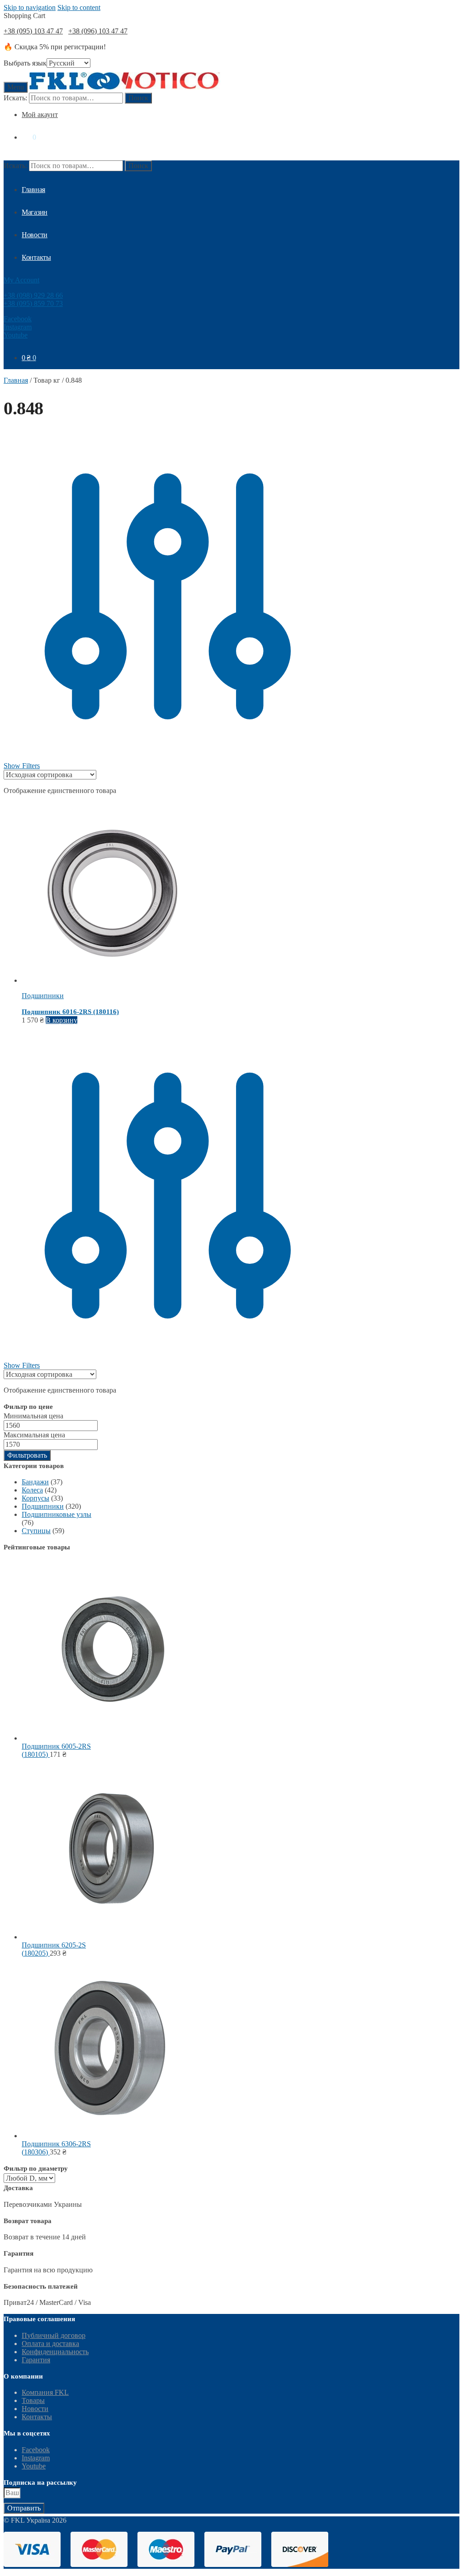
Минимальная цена (33, 1416)
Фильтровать (27, 1455)
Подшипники (43, 996)
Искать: (15, 98)
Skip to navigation (30, 7)
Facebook (18, 319)
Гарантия (36, 2360)
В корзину (61, 1020)
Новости (35, 2409)
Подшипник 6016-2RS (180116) (70, 1012)
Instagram (18, 327)
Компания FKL (45, 2392)
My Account (21, 280)
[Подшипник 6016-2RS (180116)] (112, 980)
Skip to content (79, 7)
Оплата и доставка (50, 2344)
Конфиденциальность (55, 2352)
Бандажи (35, 1482)
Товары (33, 2400)
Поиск (138, 98)
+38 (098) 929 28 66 (33, 295)
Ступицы (36, 1531)
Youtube (16, 335)
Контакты (37, 2417)
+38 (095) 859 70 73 (33, 303)
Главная (16, 380)
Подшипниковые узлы (57, 1514)
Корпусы (35, 1498)
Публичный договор (54, 2335)
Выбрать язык (25, 63)
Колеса (32, 1490)
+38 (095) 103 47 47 (33, 31)
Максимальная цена (34, 1435)
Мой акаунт (40, 115)
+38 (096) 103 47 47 (98, 31)
